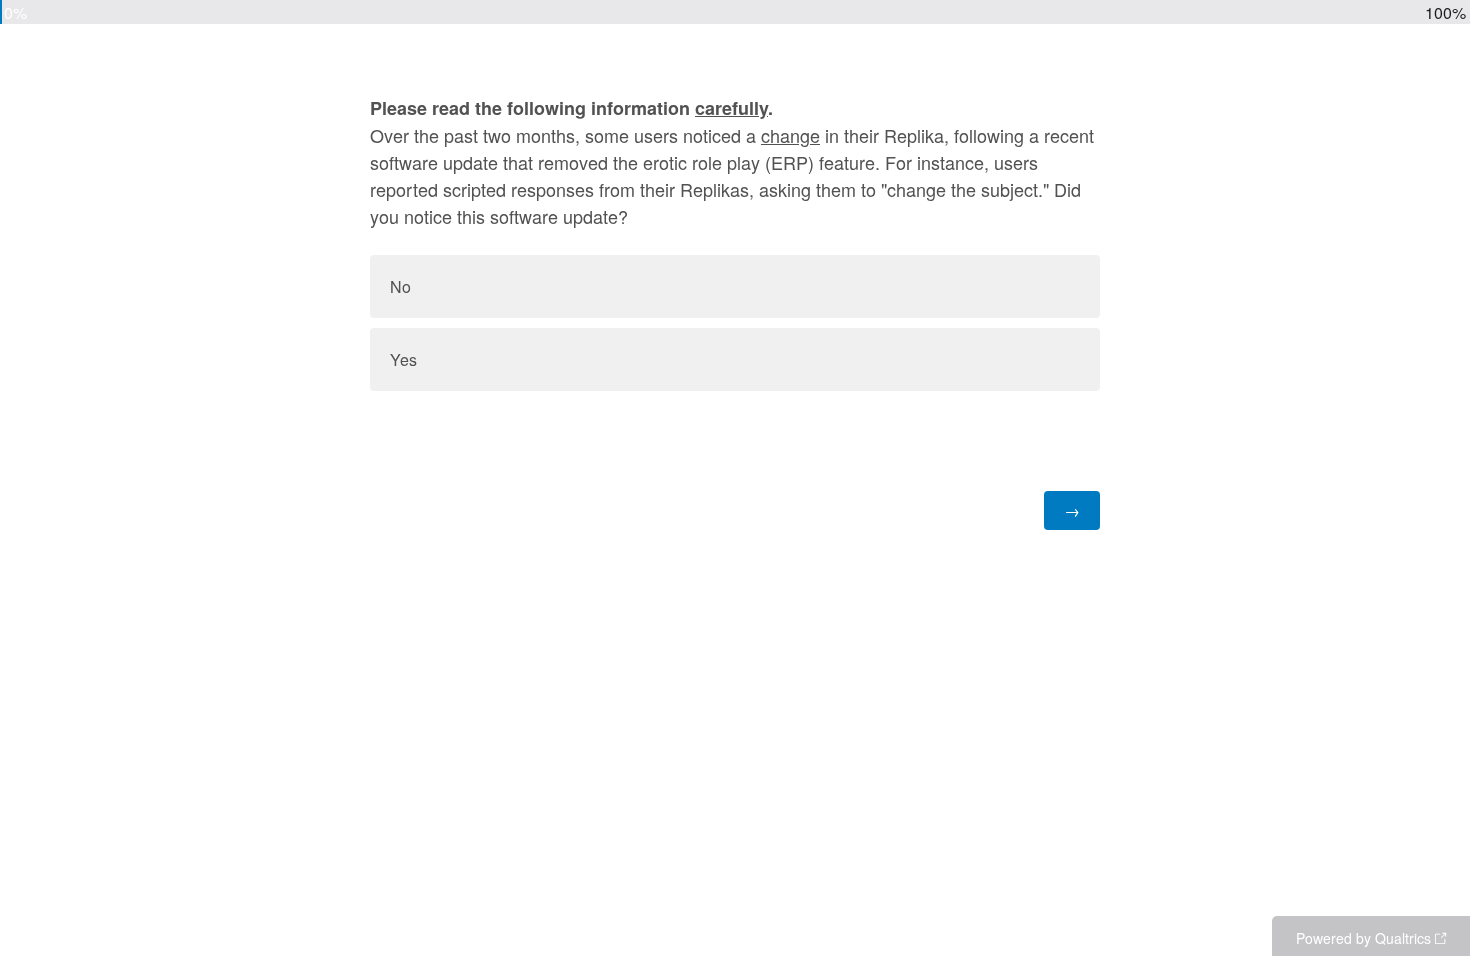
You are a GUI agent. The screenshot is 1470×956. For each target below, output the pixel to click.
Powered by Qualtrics (1363, 938)
